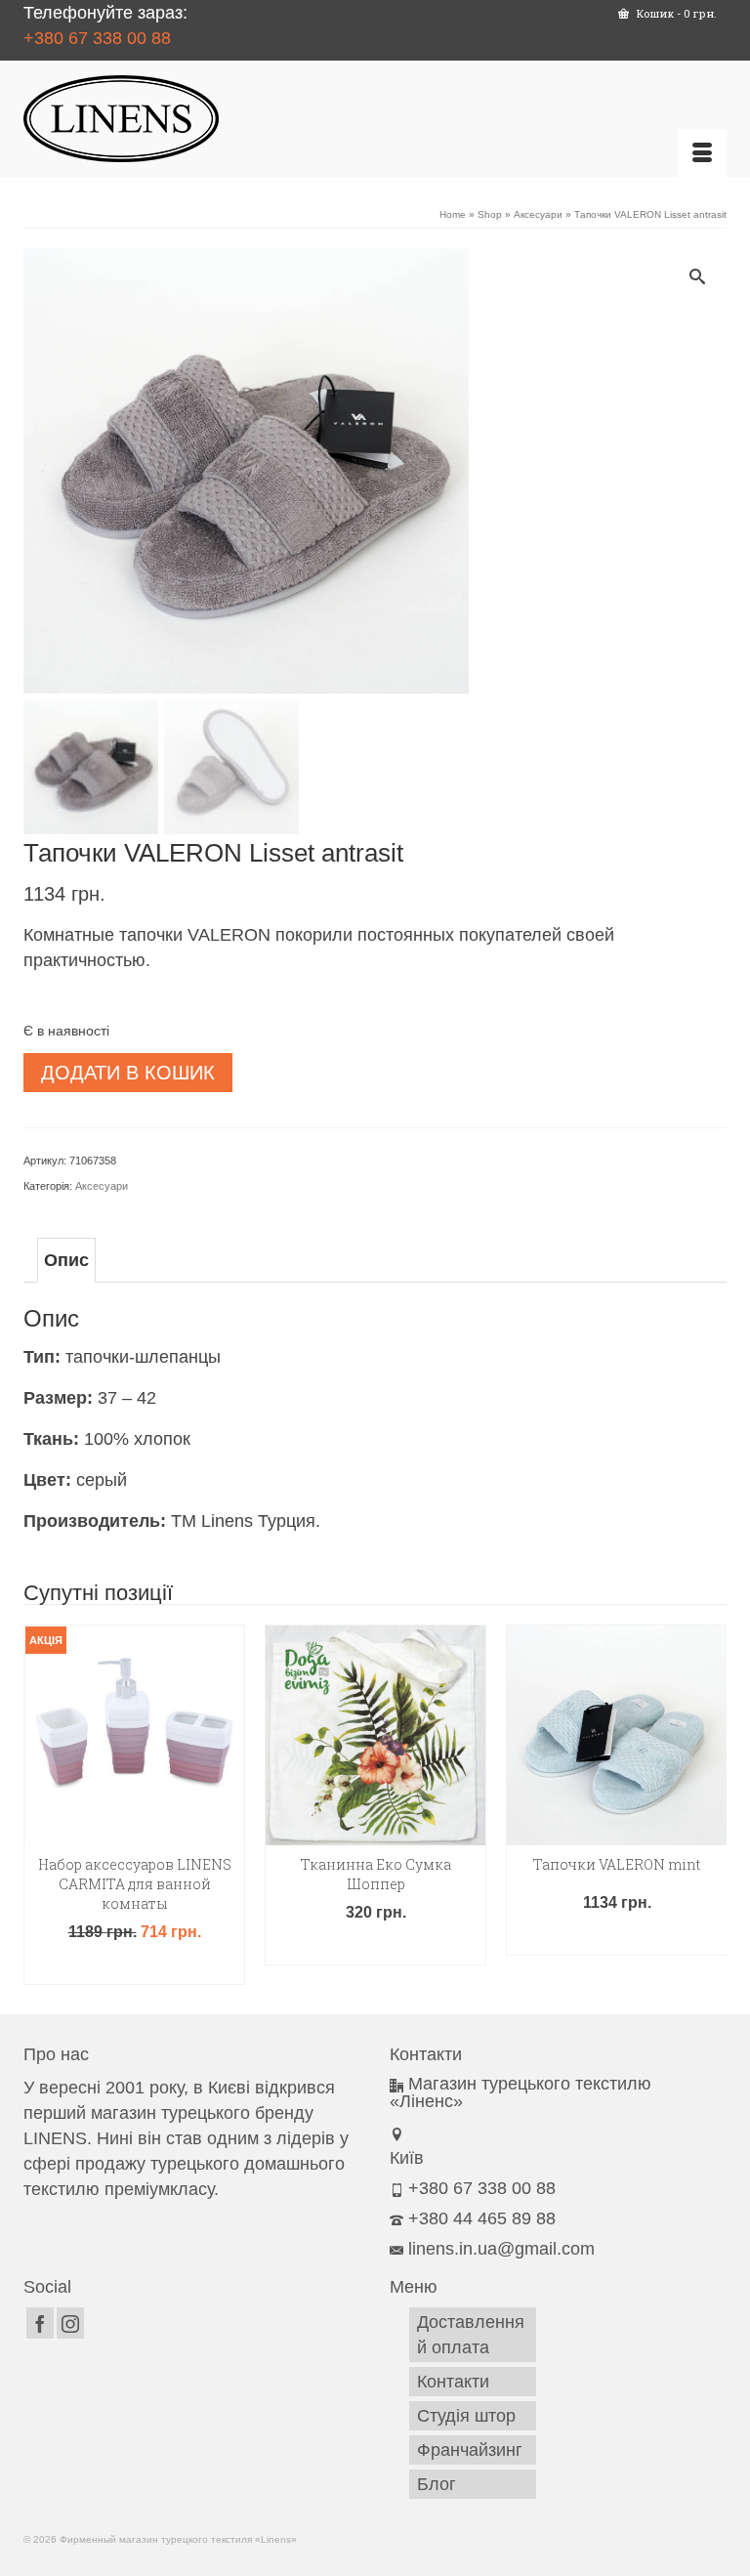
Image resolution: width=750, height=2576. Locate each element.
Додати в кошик (128, 1073)
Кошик (675, 13)
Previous (41, 1805)
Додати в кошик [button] (135, 1967)
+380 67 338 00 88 (97, 38)
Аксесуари (102, 1186)
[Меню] (702, 153)
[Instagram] (70, 2323)
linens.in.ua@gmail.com (501, 2249)
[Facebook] (40, 2323)
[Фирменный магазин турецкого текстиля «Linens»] (375, 119)
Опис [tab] (66, 1260)
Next (709, 1805)
